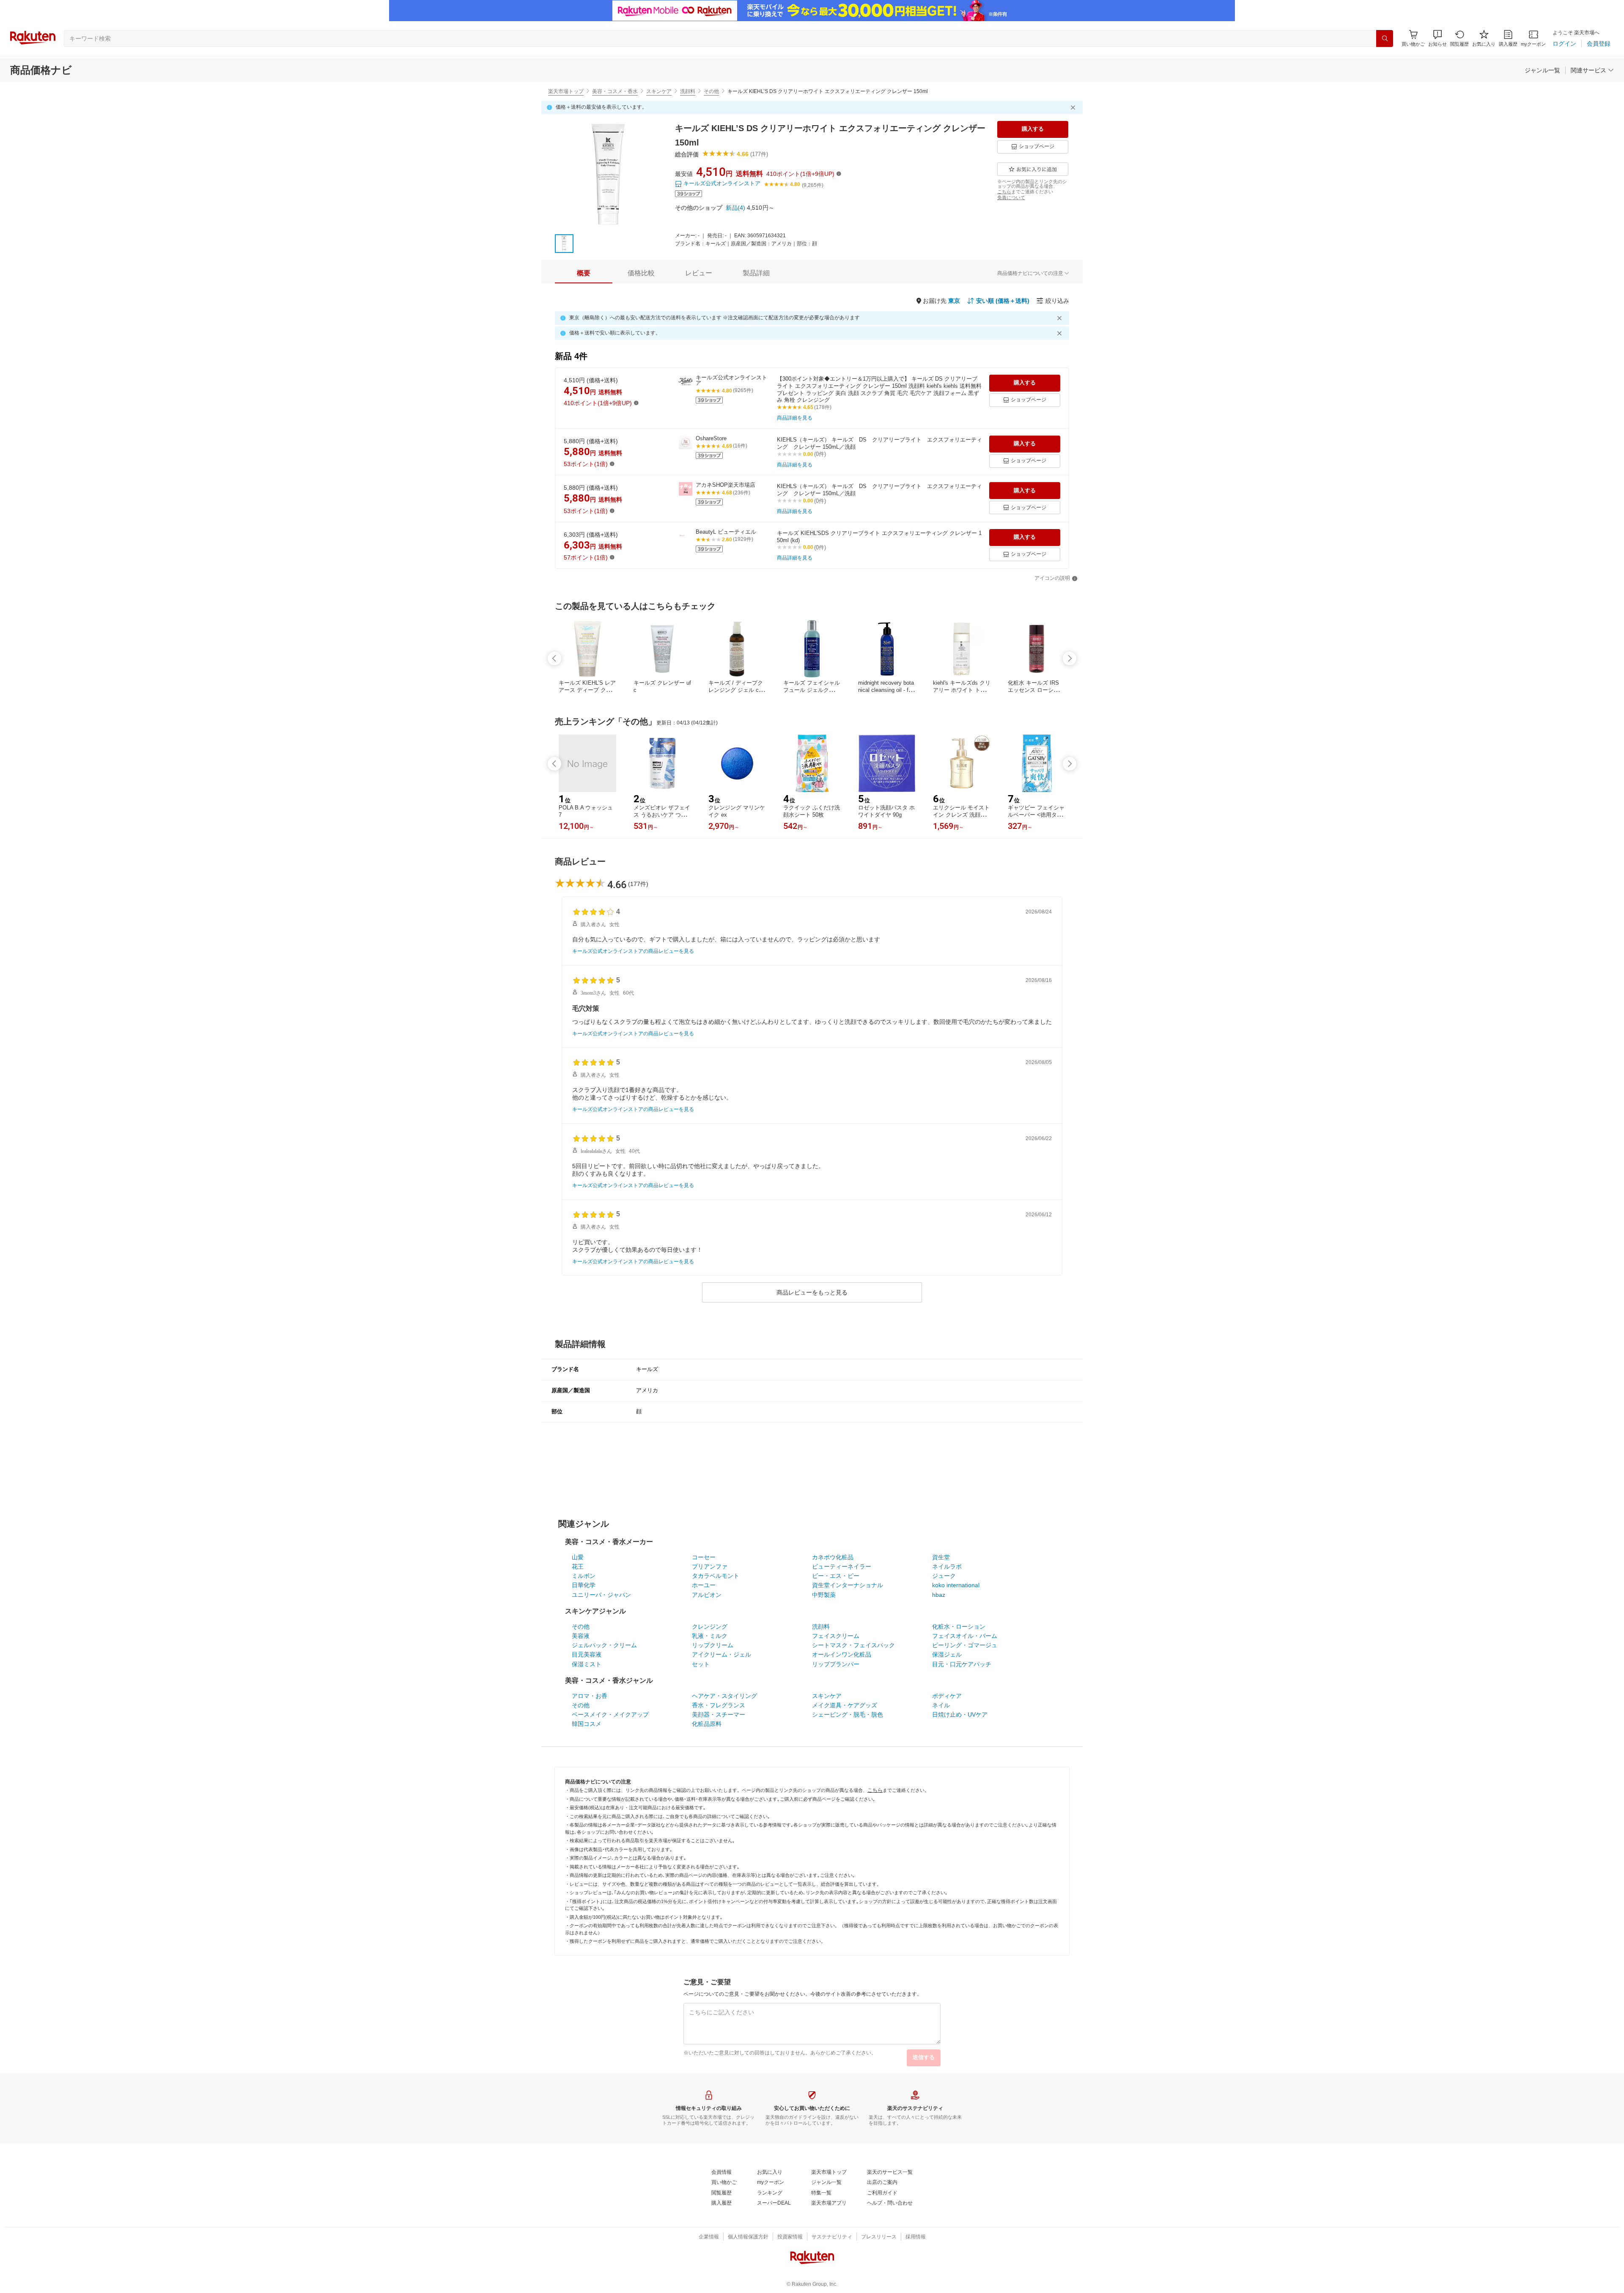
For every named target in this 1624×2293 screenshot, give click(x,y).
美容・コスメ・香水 (615, 91)
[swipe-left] (554, 658)
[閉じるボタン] (1074, 107)
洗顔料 (688, 91)
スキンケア (659, 91)
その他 (711, 91)
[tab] (584, 273)
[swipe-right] (1070, 658)
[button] (1437, 38)
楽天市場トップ (566, 91)
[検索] (1385, 38)
